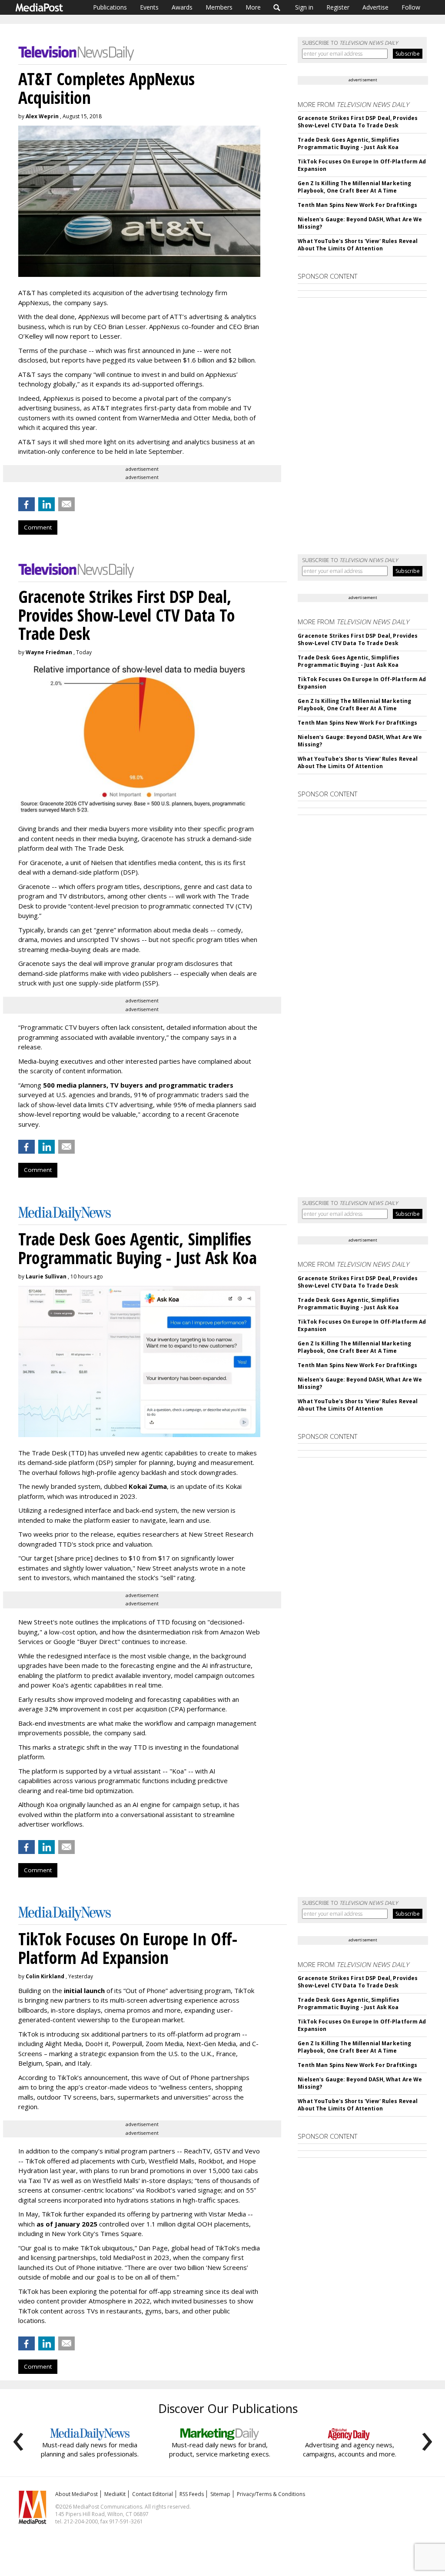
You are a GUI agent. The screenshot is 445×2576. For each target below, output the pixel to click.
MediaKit (115, 2494)
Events (149, 7)
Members (219, 7)
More (253, 7)
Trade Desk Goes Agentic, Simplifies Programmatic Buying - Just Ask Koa (349, 143)
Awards (182, 7)
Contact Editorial (153, 2494)
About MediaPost (76, 2494)
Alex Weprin (42, 116)
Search (277, 7)
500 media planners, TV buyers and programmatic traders (138, 1085)
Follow (411, 7)
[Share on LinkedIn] (46, 504)
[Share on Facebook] (27, 504)
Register (338, 7)
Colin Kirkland (45, 1976)
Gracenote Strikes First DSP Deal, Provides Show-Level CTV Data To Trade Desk (358, 122)
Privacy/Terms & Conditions (271, 2494)
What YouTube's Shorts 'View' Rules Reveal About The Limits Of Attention (358, 245)
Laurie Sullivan (46, 1276)
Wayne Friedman (49, 652)
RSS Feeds (192, 2494)
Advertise (375, 7)
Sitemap (220, 2494)
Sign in (304, 7)
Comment (38, 527)
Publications (110, 7)
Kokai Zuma (148, 1486)
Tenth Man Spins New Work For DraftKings (357, 205)
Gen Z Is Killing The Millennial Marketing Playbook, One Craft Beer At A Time (354, 187)
